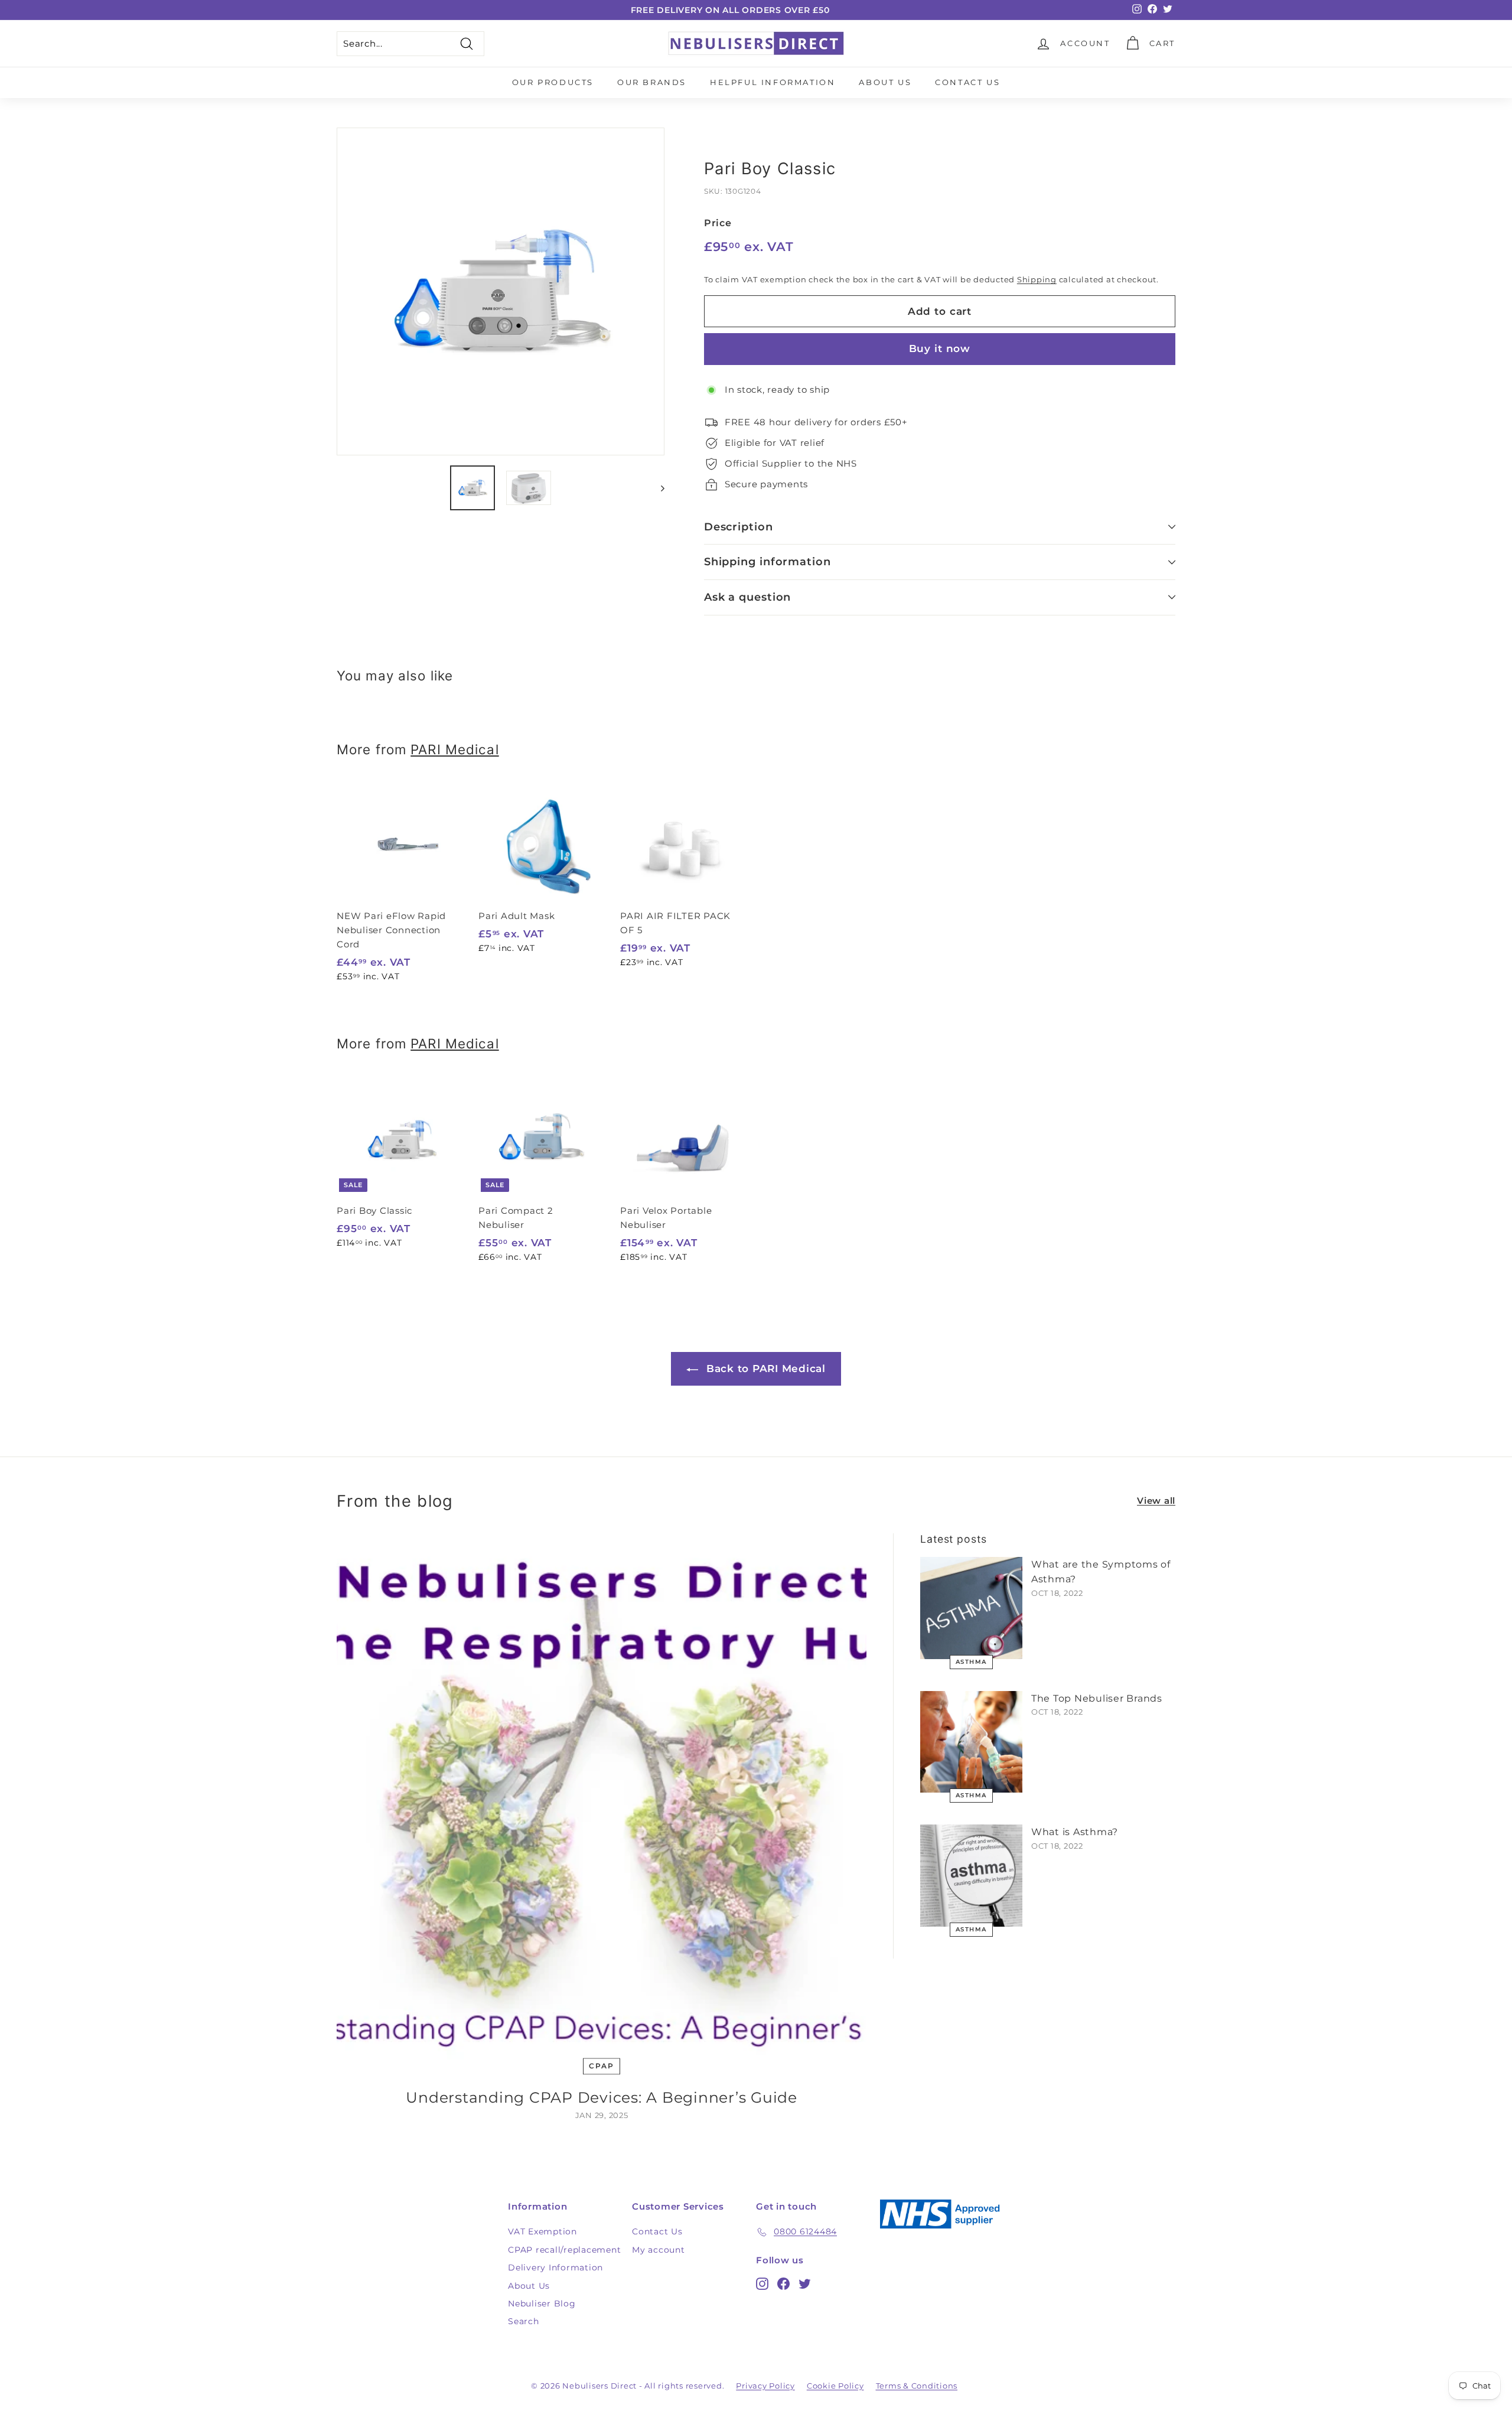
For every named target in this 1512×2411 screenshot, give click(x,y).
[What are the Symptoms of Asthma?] (971, 1608)
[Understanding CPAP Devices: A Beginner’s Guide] (602, 1798)
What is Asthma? (1075, 1832)
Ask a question (748, 597)
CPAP (601, 2066)
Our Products (553, 82)
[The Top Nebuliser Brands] (971, 1742)
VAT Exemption (542, 2231)
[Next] (657, 488)
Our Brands (652, 82)
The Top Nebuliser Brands (1097, 1698)
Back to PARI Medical (764, 1369)
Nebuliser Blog (542, 2304)
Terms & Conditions (917, 2386)
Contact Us (967, 82)
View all (1156, 1501)
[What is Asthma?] (971, 1876)
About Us (885, 82)
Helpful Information (773, 82)
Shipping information (768, 562)
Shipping (1037, 280)
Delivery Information (555, 2267)
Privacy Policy (765, 2386)
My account (659, 2250)
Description (739, 527)
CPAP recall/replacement (564, 2250)
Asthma (971, 1662)
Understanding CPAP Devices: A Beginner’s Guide (602, 2097)
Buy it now (940, 348)
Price (718, 223)
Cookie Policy (835, 2386)
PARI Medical (454, 749)
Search (524, 2321)
